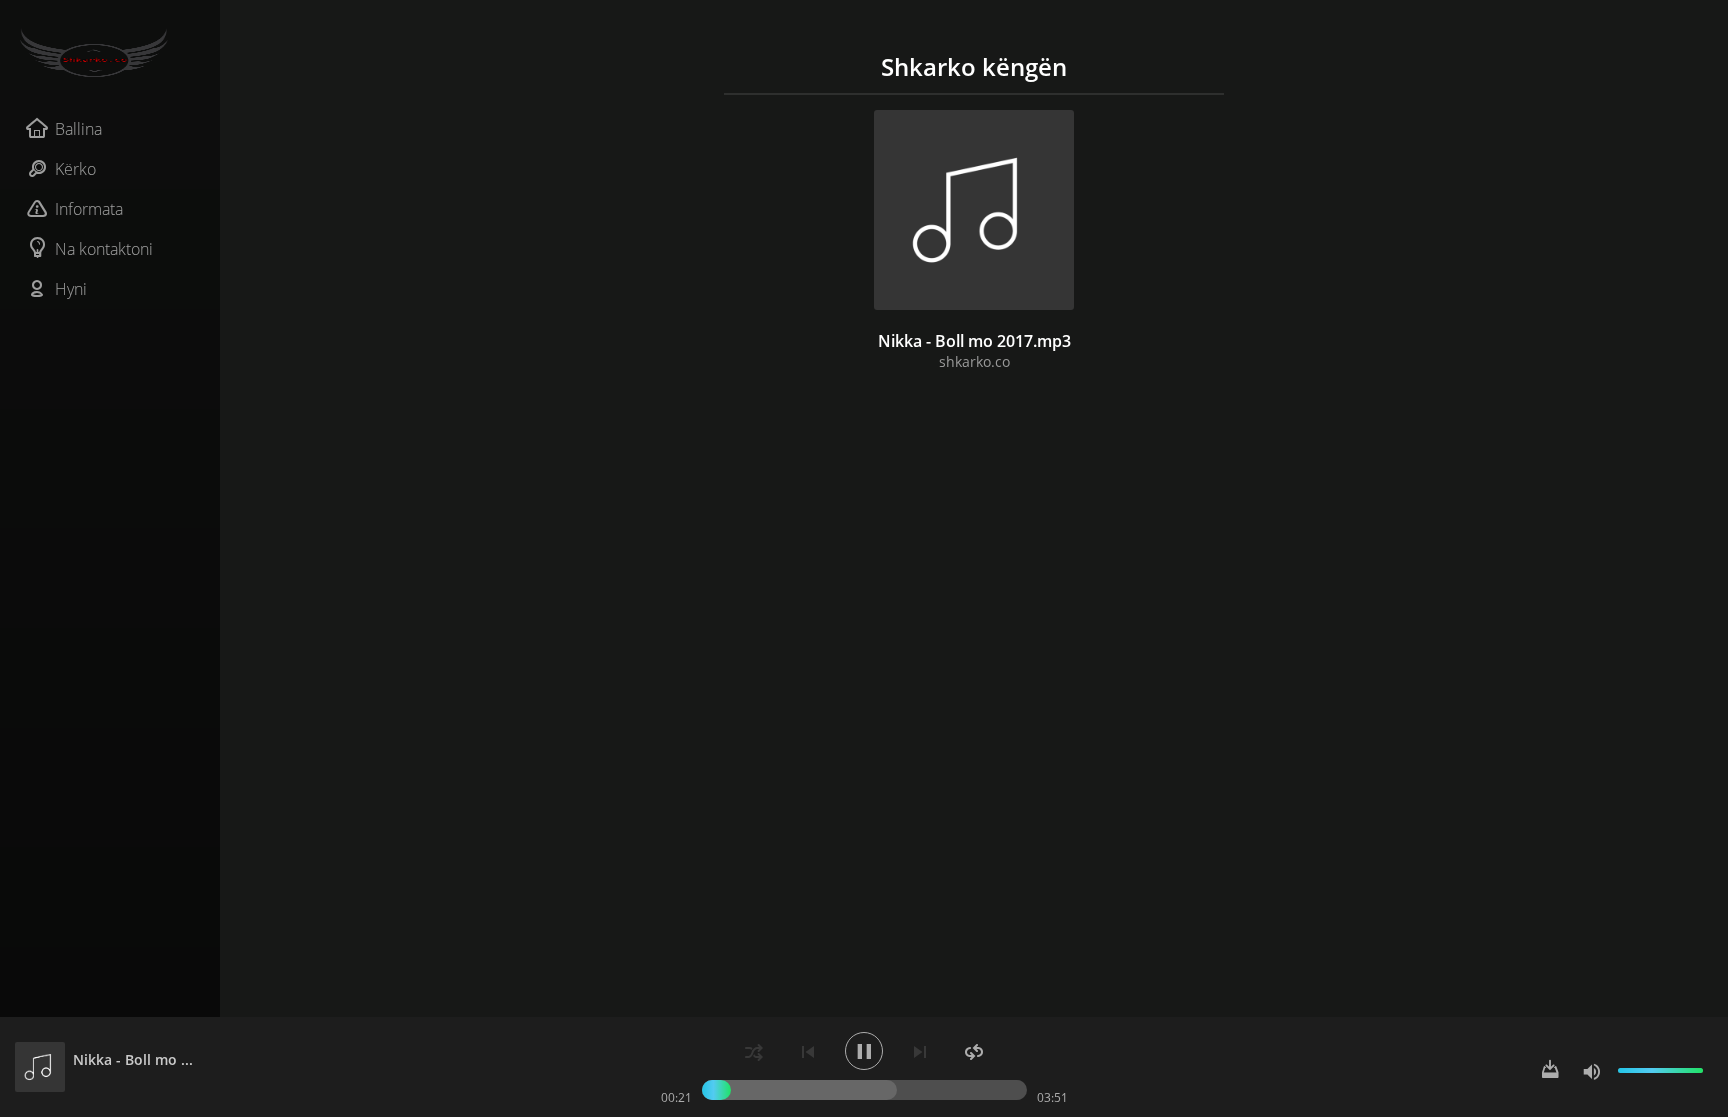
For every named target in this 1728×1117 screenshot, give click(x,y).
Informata (89, 209)
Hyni (71, 289)
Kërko (75, 169)
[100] (1592, 1071)
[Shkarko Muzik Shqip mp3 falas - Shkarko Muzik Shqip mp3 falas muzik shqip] (110, 53)
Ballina (78, 129)
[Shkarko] (1550, 1070)
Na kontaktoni (104, 249)
